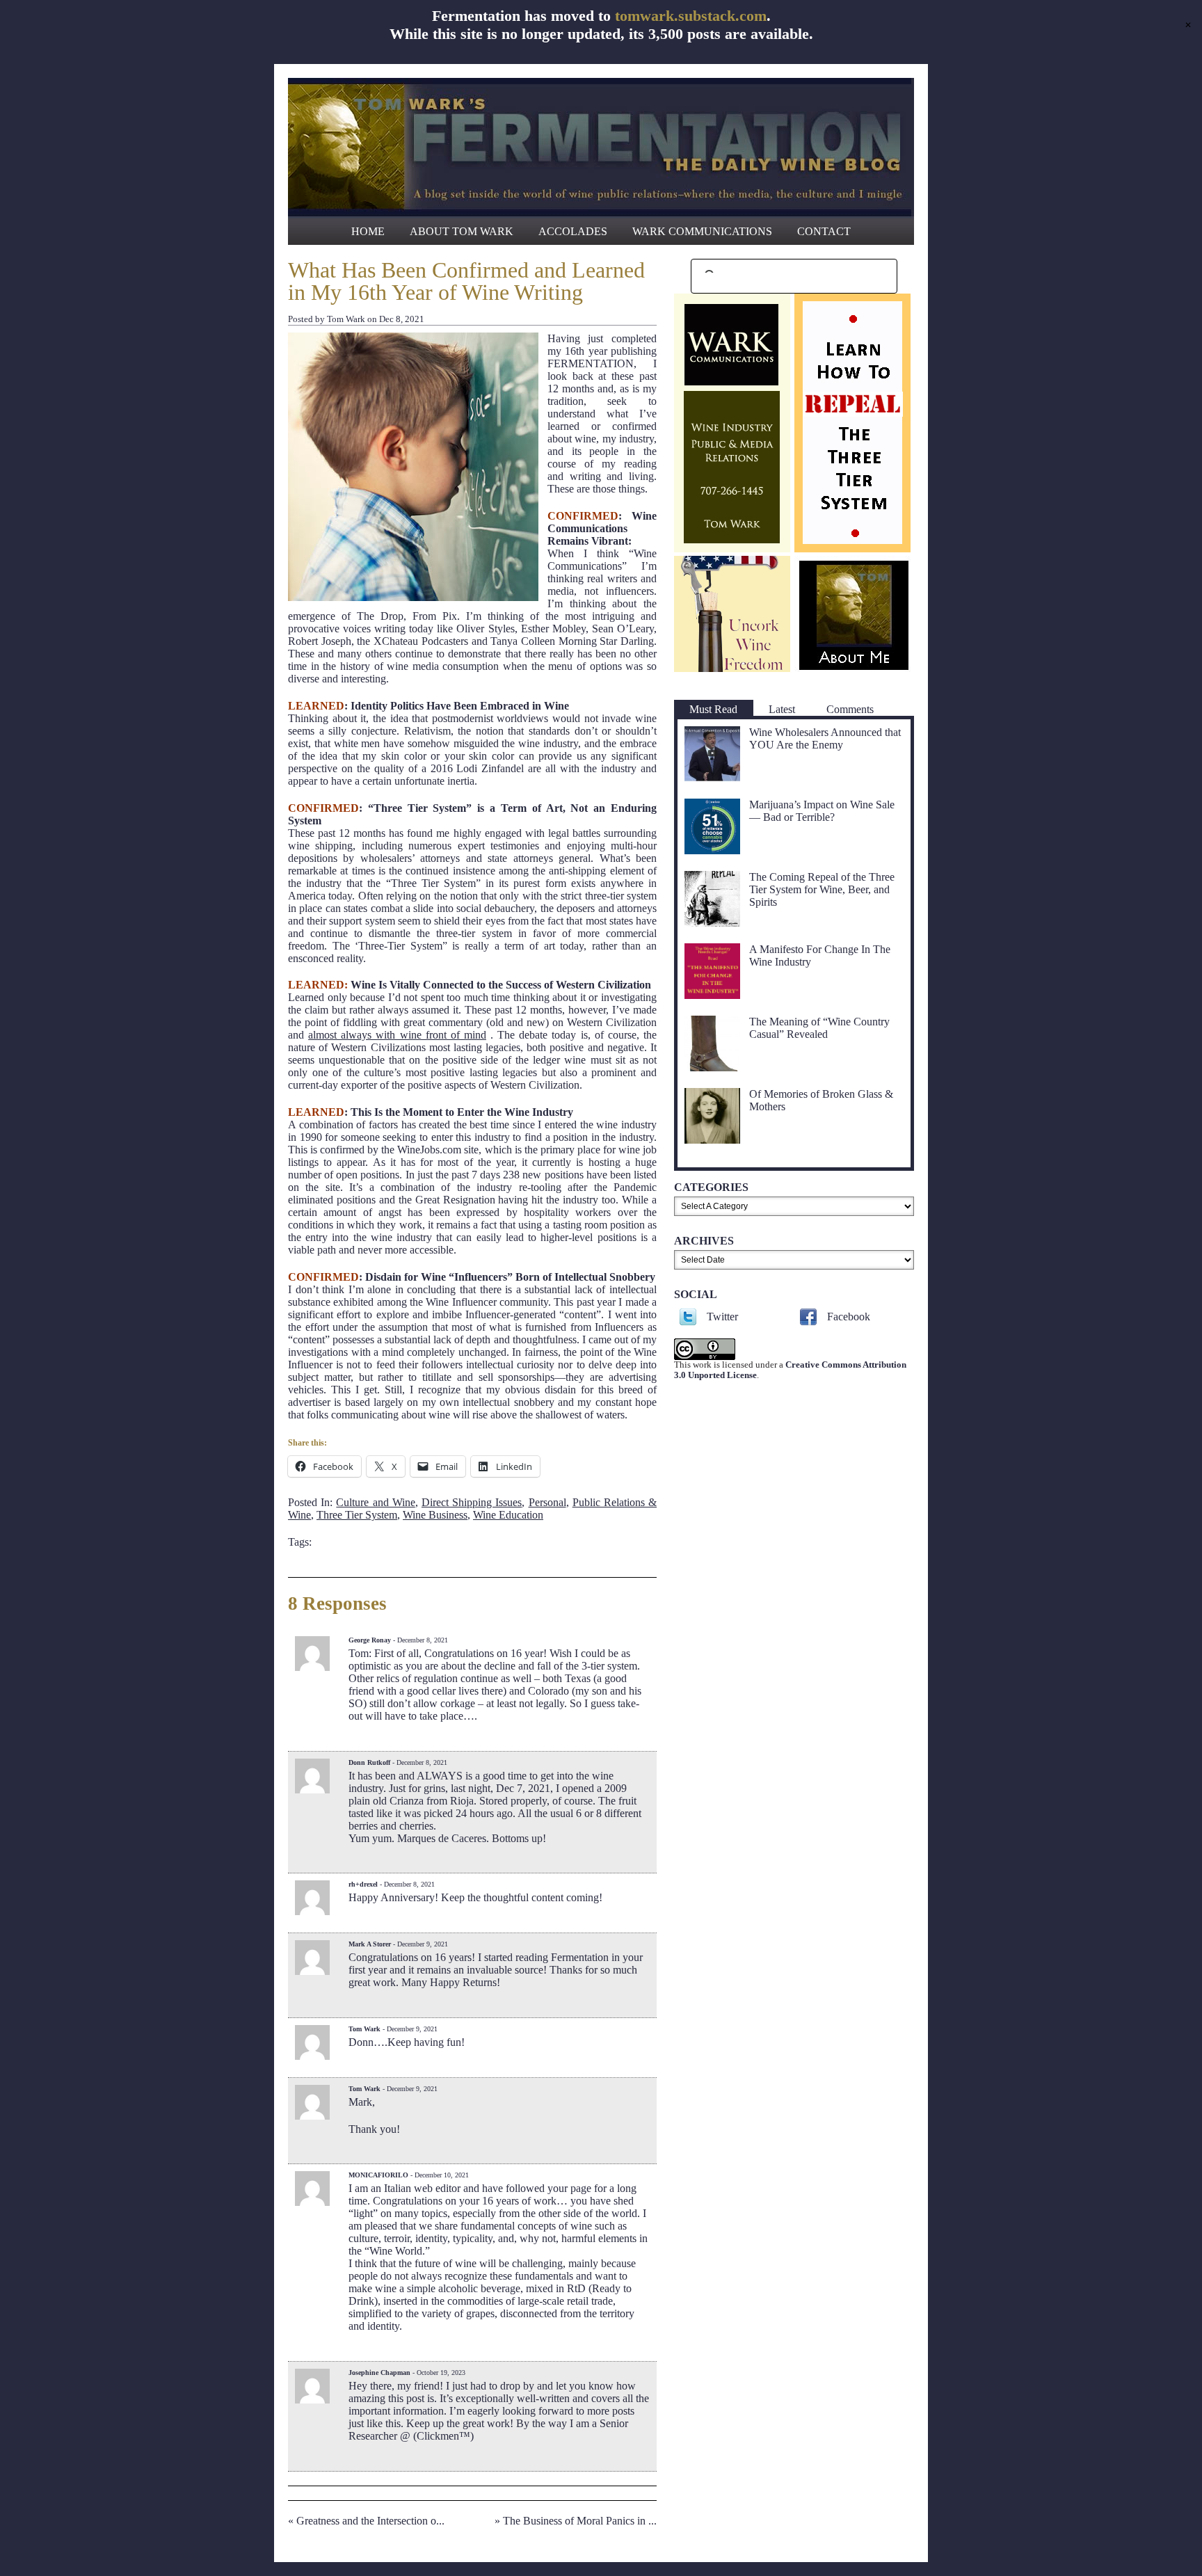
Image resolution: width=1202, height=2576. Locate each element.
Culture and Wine (375, 1502)
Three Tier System (357, 1515)
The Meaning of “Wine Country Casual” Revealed (819, 1028)
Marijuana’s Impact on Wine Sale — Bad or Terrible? (822, 811)
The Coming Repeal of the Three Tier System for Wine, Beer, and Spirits (822, 889)
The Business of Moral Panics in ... (580, 2521)
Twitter (722, 1317)
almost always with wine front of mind (397, 1035)
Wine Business (435, 1515)
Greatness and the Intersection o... (370, 2521)
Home (368, 231)
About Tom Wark (462, 231)
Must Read (713, 709)
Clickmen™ (443, 2436)
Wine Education (508, 1515)
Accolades (573, 231)
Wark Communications (702, 231)
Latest (782, 709)
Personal (547, 1502)
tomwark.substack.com (691, 16)
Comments (850, 709)
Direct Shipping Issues (472, 1502)
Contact (824, 231)
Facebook (849, 1317)
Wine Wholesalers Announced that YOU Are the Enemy (825, 738)
